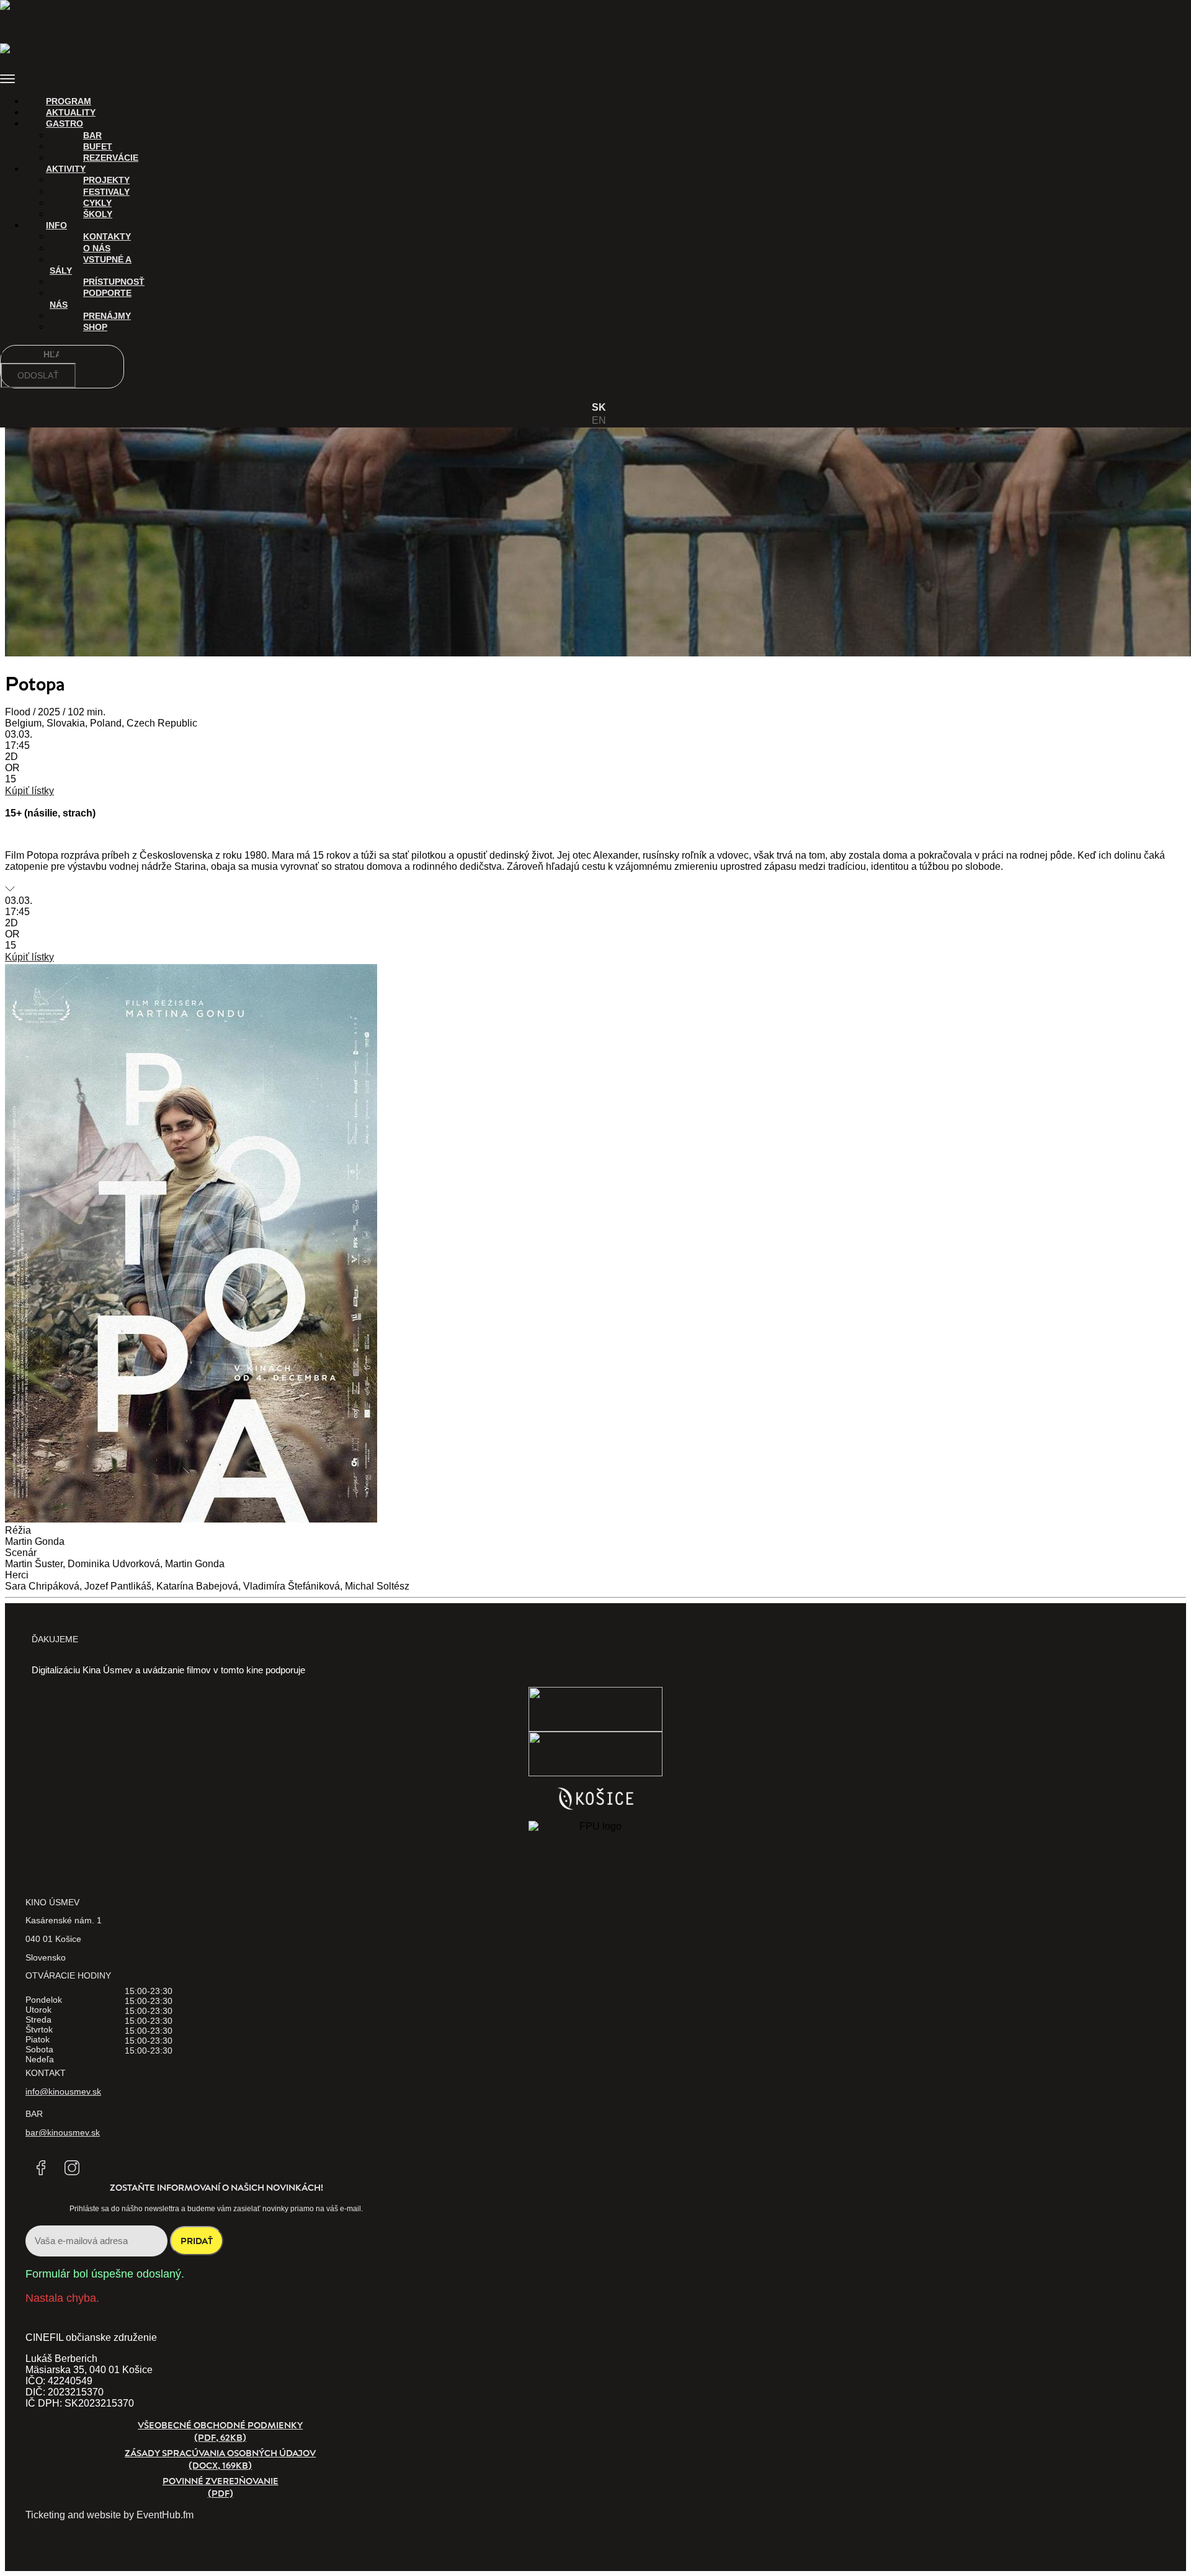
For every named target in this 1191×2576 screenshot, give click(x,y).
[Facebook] (41, 2168)
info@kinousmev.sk (63, 2091)
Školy (98, 214)
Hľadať (17, 354)
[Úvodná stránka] (22, 16)
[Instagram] (72, 2168)
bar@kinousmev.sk (63, 2132)
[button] (595, 80)
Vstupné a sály (91, 265)
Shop (95, 327)
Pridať (197, 2241)
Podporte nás (91, 298)
